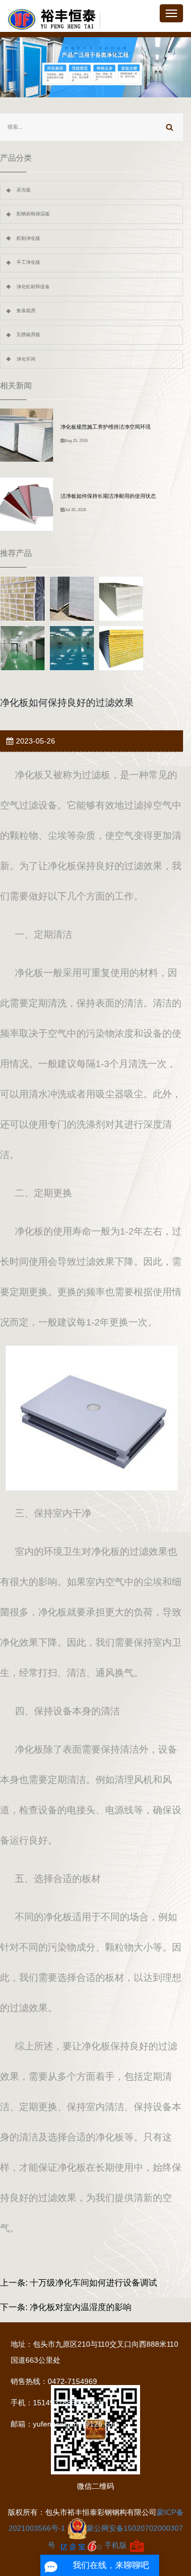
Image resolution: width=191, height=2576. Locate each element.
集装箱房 (26, 311)
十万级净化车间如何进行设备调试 (93, 2283)
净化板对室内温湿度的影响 (81, 2307)
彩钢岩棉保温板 (33, 214)
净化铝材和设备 (33, 287)
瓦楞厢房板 (28, 335)
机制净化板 (28, 238)
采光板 (24, 190)
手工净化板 (28, 262)
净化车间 (26, 359)
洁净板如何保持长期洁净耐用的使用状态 (108, 496)
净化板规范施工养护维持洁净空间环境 (106, 427)
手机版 (116, 2545)
